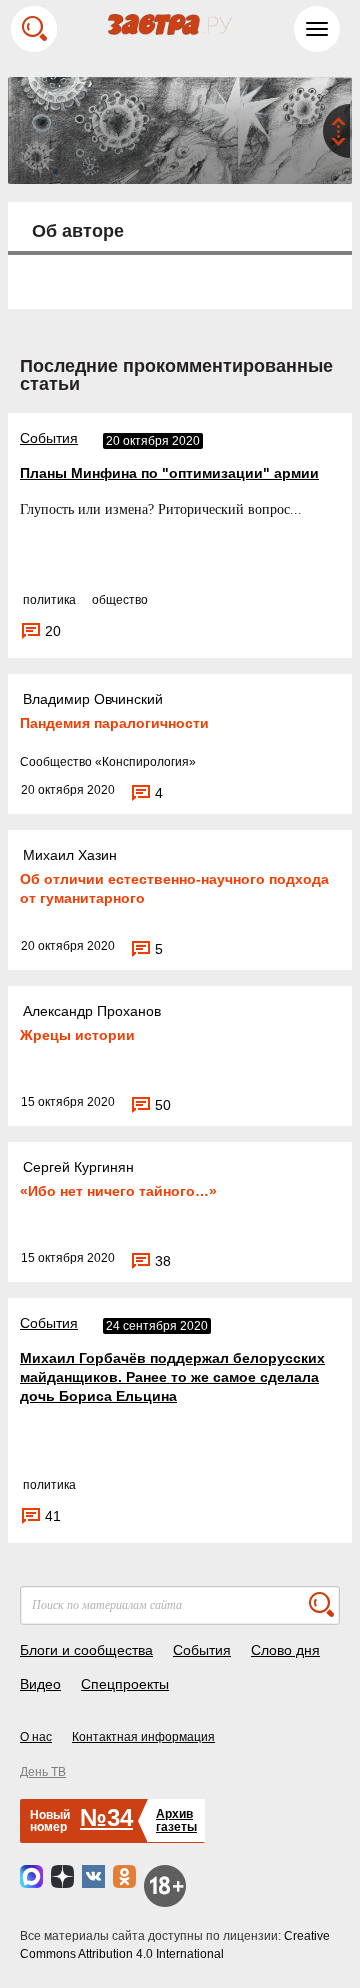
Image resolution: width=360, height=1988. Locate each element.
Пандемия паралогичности (114, 723)
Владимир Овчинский (93, 699)
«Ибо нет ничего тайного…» (118, 1191)
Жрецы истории (77, 1035)
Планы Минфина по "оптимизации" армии (169, 473)
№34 (106, 1817)
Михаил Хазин (70, 855)
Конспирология (145, 762)
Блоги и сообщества (86, 1650)
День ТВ (43, 1772)
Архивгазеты (176, 1820)
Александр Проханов (92, 1011)
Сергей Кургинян (78, 1167)
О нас (36, 1737)
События (49, 438)
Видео (40, 1684)
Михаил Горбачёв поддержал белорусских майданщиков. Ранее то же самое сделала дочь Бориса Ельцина (172, 1377)
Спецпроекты (125, 1684)
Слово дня (285, 1650)
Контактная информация (143, 1737)
